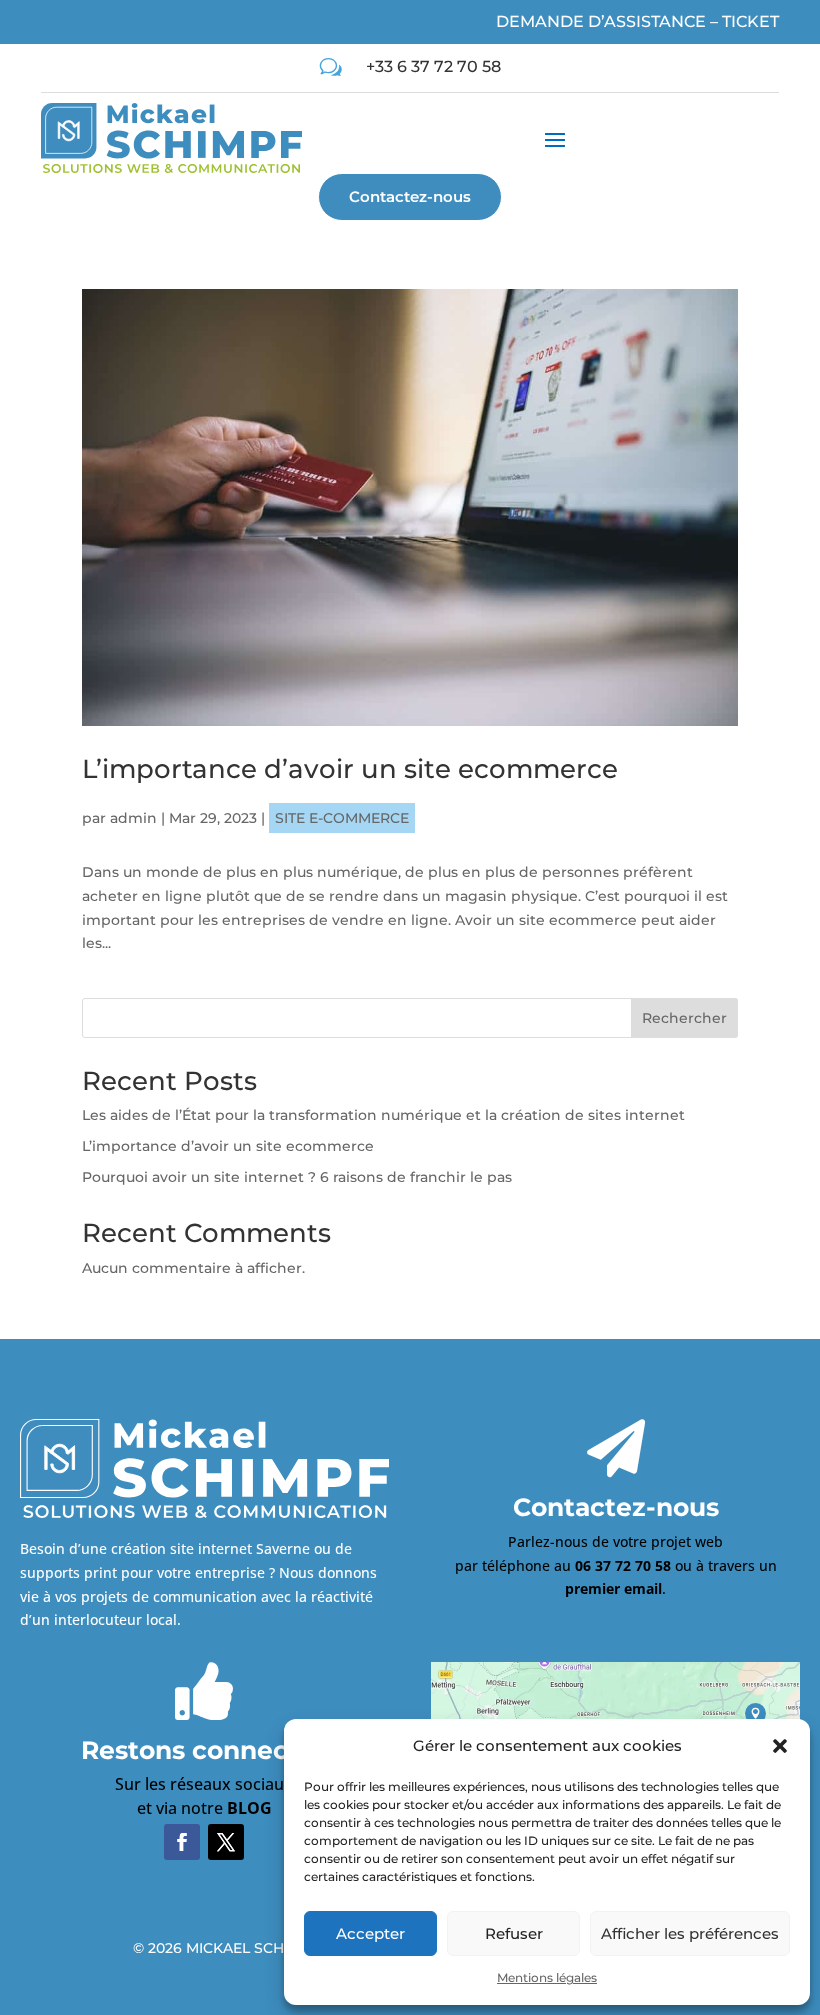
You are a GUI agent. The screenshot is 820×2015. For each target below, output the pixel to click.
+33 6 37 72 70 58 (433, 66)
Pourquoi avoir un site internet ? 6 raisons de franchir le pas (297, 1177)
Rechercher (684, 1018)
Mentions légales (547, 1977)
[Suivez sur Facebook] (182, 1842)
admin (133, 818)
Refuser (514, 1933)
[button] (780, 1746)
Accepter (370, 1933)
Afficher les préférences (690, 1933)
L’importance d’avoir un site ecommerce (350, 769)
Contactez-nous (410, 196)
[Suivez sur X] (226, 1842)
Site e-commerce (342, 818)
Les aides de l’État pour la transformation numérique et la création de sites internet (383, 1115)
